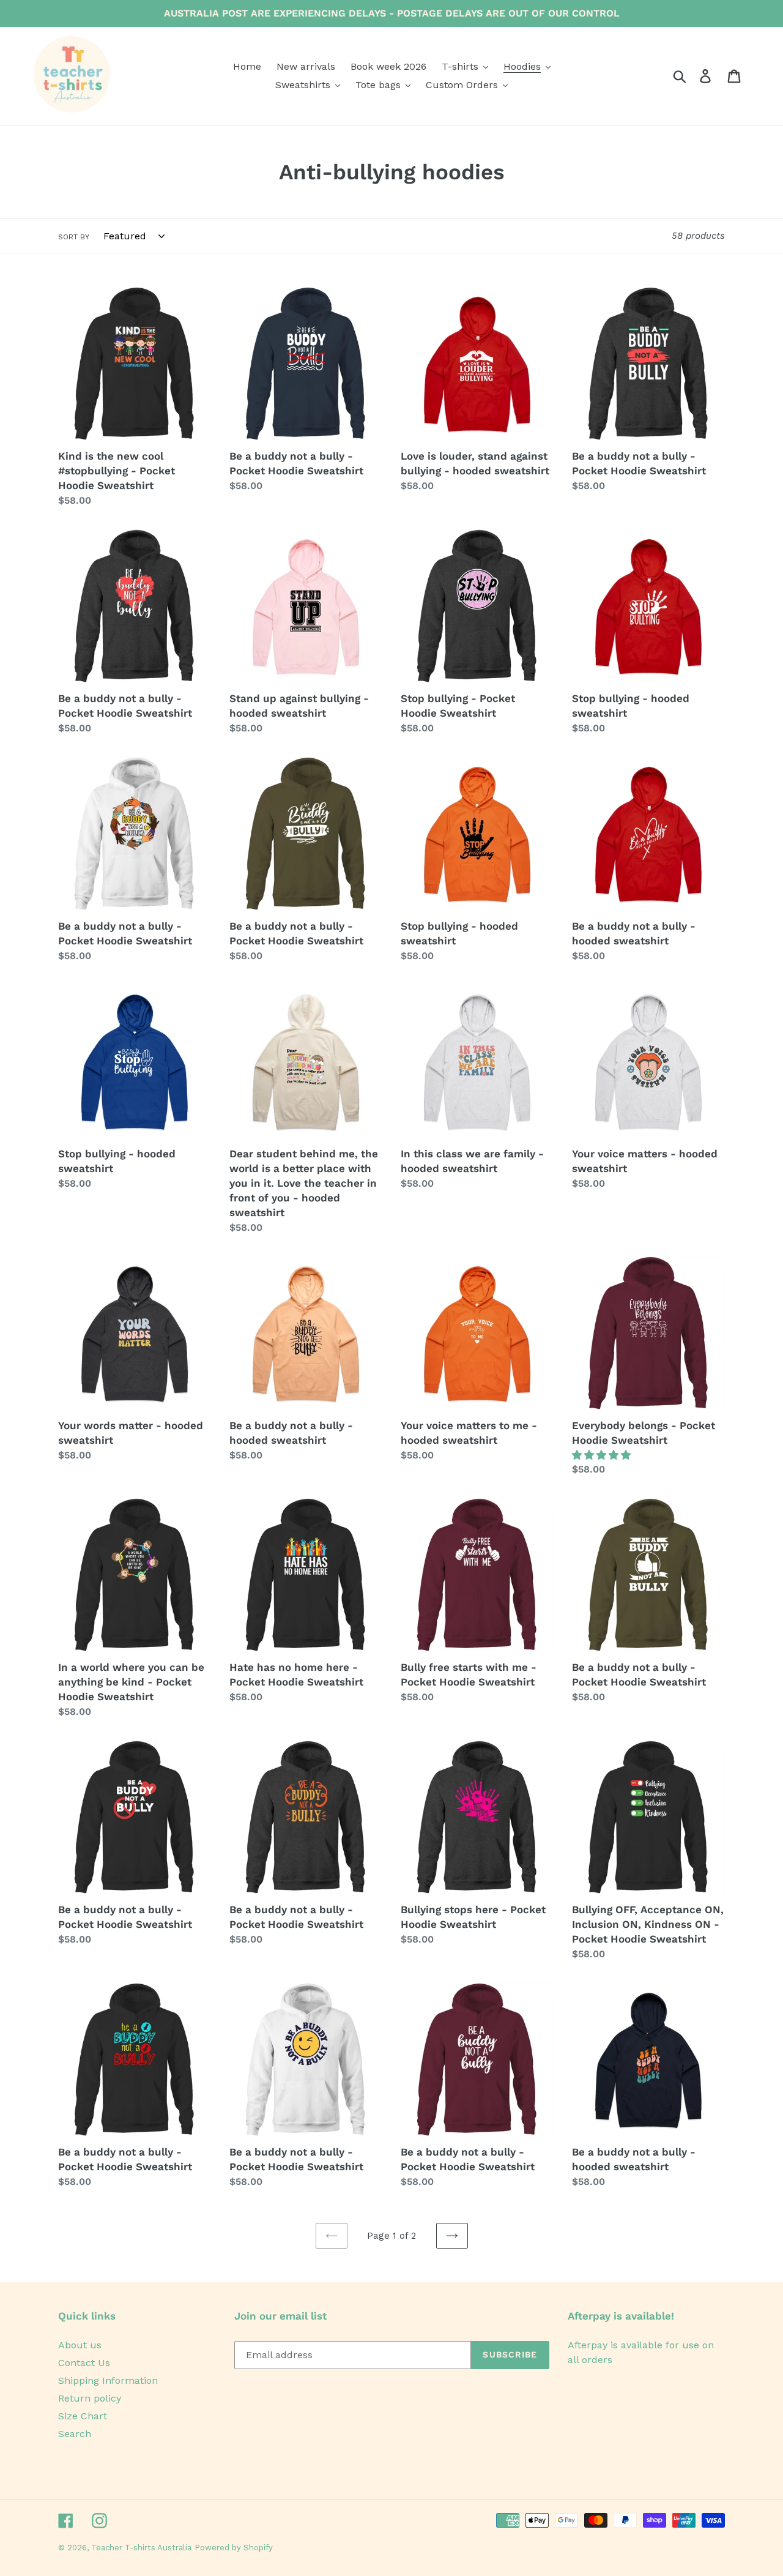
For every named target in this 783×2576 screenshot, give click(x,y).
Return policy (90, 2398)
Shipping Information (108, 2380)
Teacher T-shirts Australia (141, 2548)
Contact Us (84, 2363)
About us (80, 2345)
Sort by (74, 237)
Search (75, 2434)
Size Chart (83, 2416)
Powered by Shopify (234, 2548)
